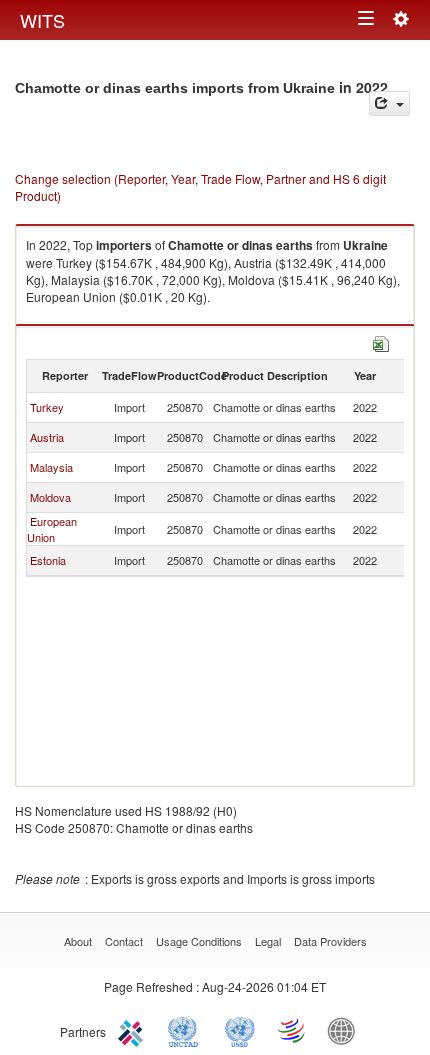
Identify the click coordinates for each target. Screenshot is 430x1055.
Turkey (47, 407)
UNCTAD (187, 1030)
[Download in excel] (381, 341)
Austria (47, 437)
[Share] (389, 103)
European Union (52, 529)
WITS (42, 20)
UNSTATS (240, 1030)
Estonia (48, 560)
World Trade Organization (293, 1030)
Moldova (50, 497)
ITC (134, 1030)
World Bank (346, 1030)
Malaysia (51, 467)
